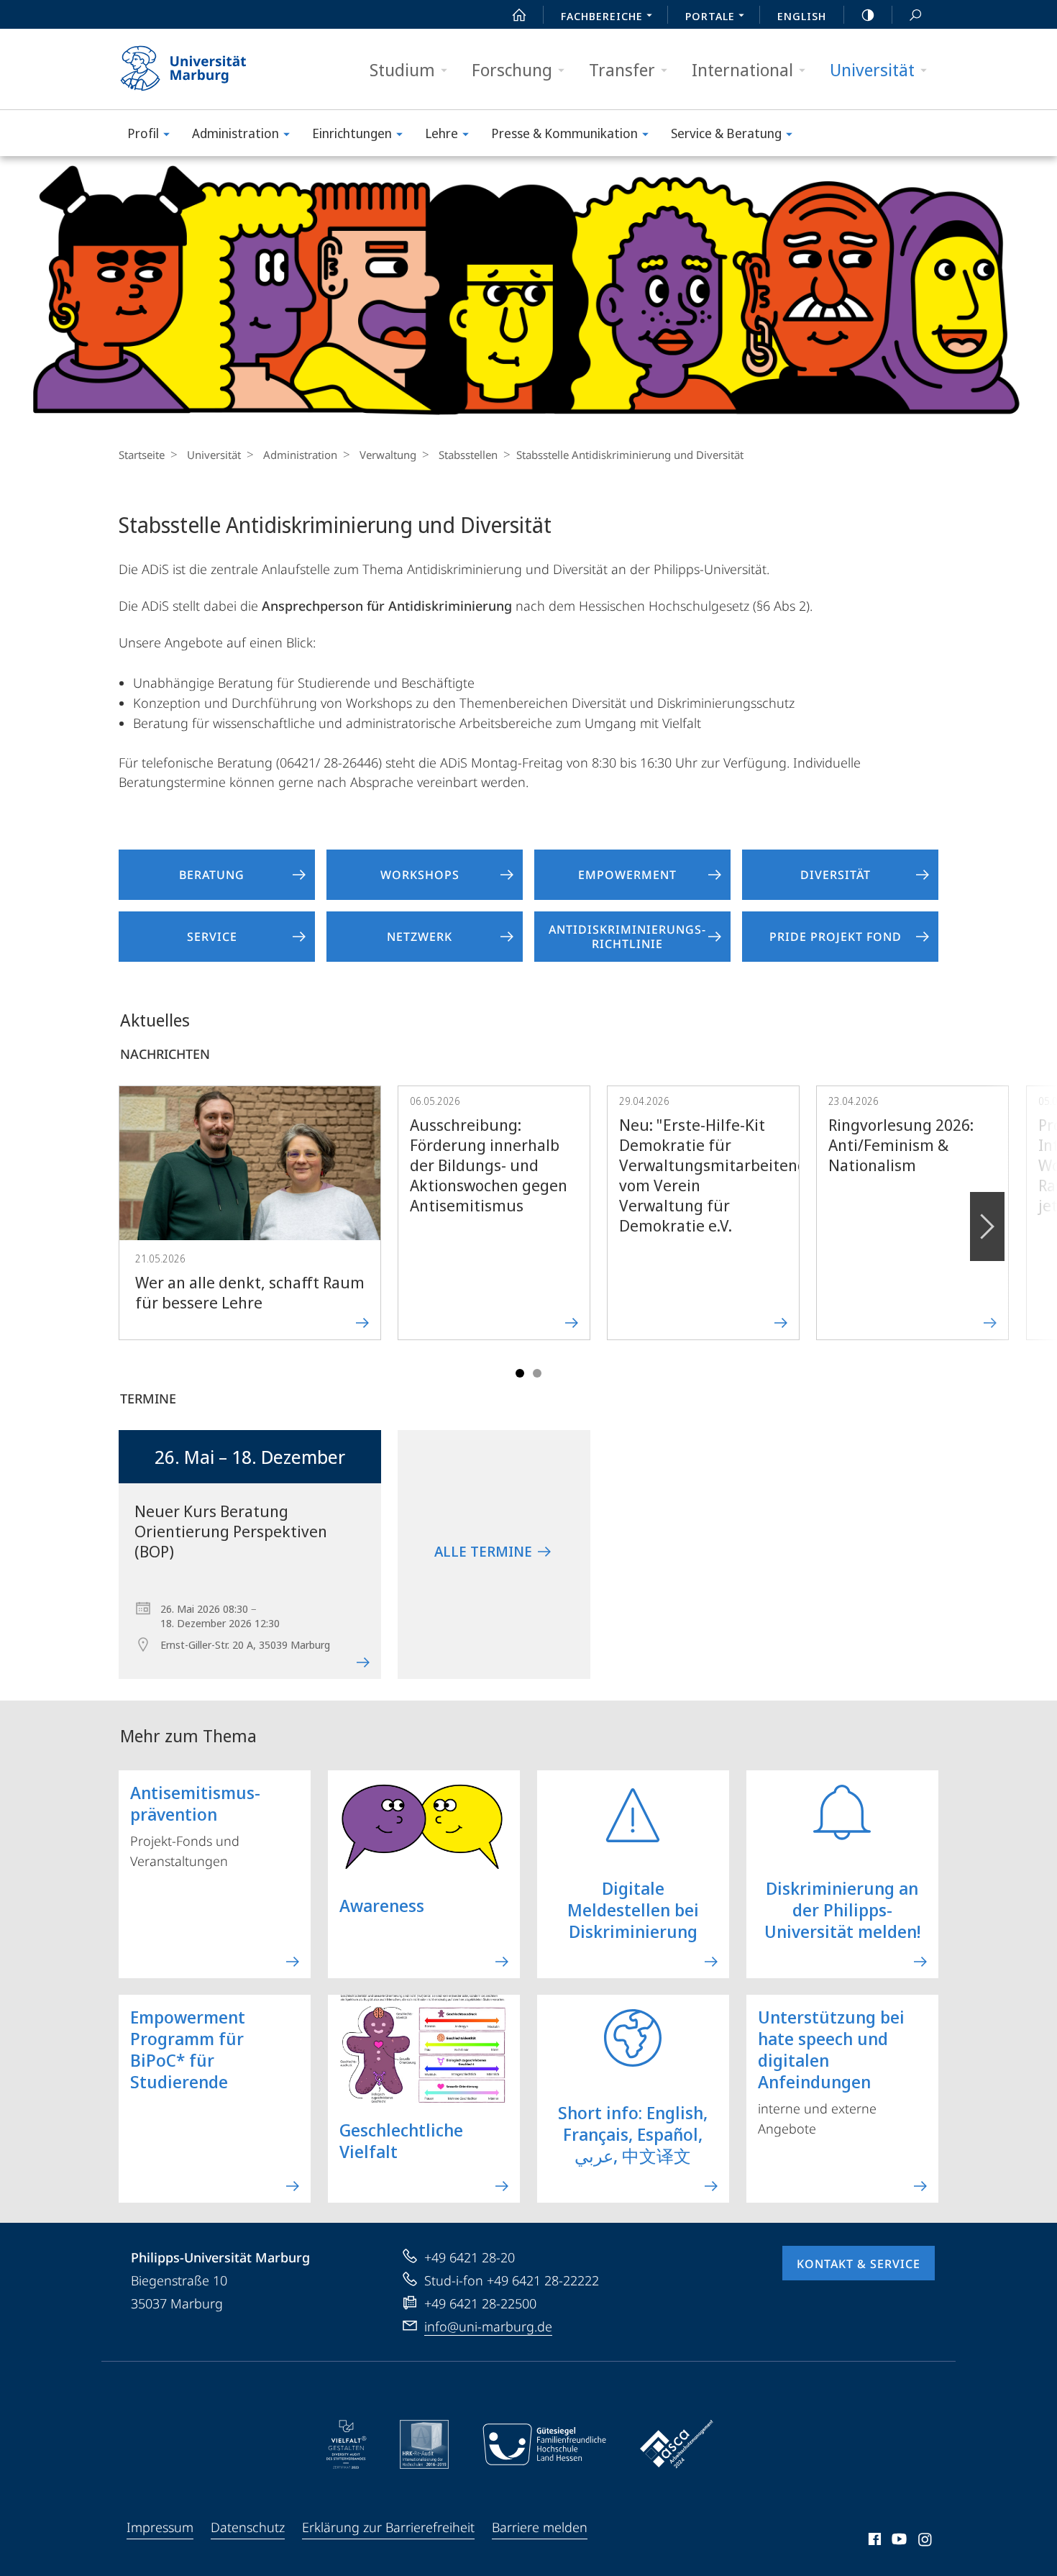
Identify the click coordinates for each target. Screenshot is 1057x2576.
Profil (143, 133)
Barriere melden (540, 2527)
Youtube (898, 2541)
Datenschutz (248, 2527)
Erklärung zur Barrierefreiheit (388, 2527)
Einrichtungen (352, 133)
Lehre (441, 133)
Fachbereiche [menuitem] (602, 16)
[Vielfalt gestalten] (346, 2444)
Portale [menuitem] (710, 16)
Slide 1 (520, 1373)
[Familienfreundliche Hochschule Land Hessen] (544, 2444)
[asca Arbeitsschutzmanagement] (677, 2444)
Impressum (160, 2527)
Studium (402, 69)
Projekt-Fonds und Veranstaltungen (195, 1825)
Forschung (512, 69)
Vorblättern (987, 1226)
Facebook (873, 2541)
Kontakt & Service (859, 2264)
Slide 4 (537, 1373)
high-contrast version (868, 14)
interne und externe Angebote (831, 2071)
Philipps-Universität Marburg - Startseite (209, 69)
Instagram (926, 2541)
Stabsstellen (468, 455)
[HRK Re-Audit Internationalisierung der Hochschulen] (424, 2444)
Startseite (142, 455)
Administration (235, 133)
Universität (872, 69)
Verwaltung (388, 455)
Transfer (622, 69)
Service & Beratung (726, 133)
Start (519, 14)
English (802, 16)
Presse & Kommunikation (564, 133)
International (742, 69)
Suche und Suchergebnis (915, 14)
